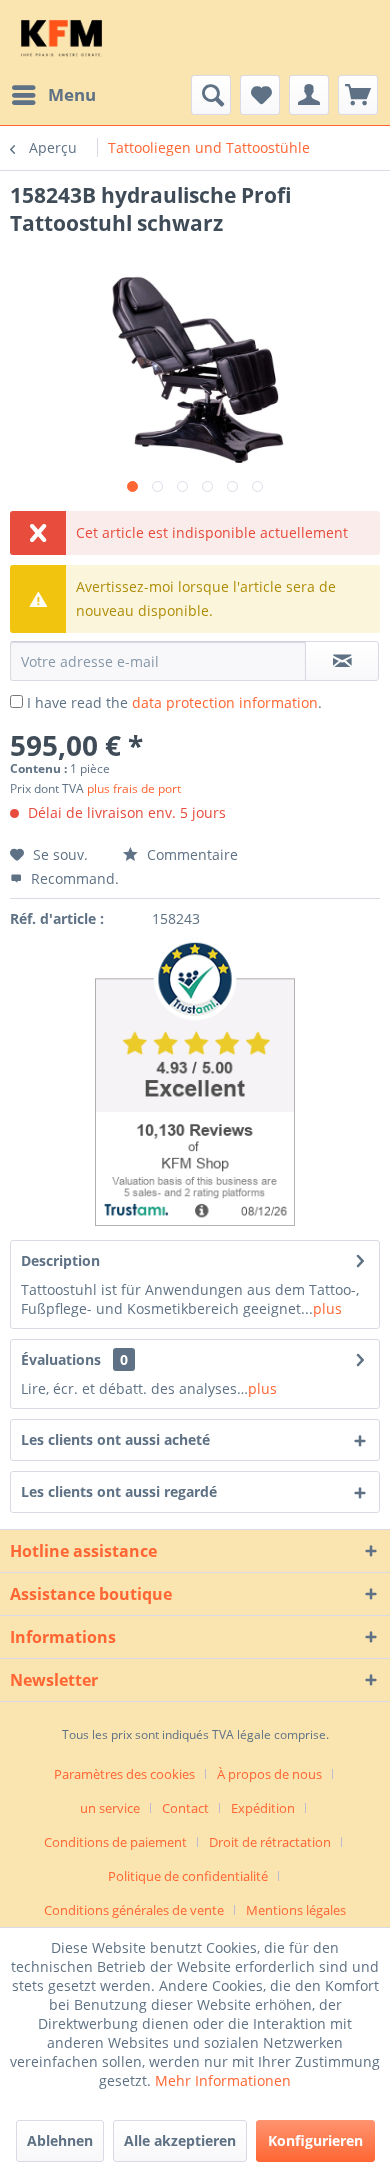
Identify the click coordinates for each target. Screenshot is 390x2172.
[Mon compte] (309, 95)
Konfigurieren (315, 2140)
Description (60, 1260)
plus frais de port (134, 788)
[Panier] (358, 95)
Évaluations (61, 1359)
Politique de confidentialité (188, 1876)
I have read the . (174, 702)
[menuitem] (53, 95)
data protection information (225, 702)
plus (327, 1308)
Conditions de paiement (115, 1842)
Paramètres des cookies (124, 1774)
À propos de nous (269, 1774)
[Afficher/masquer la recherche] (211, 95)
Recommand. (73, 878)
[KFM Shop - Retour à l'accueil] (61, 37)
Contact (185, 1808)
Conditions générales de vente (134, 1910)
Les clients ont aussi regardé (119, 1491)
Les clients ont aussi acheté (115, 1439)
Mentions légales (296, 1910)
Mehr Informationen (223, 2080)
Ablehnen (60, 2140)
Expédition (263, 1808)
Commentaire (190, 854)
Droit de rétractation (270, 1842)
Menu (72, 94)
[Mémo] (260, 95)
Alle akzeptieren (180, 2140)
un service (110, 1808)
